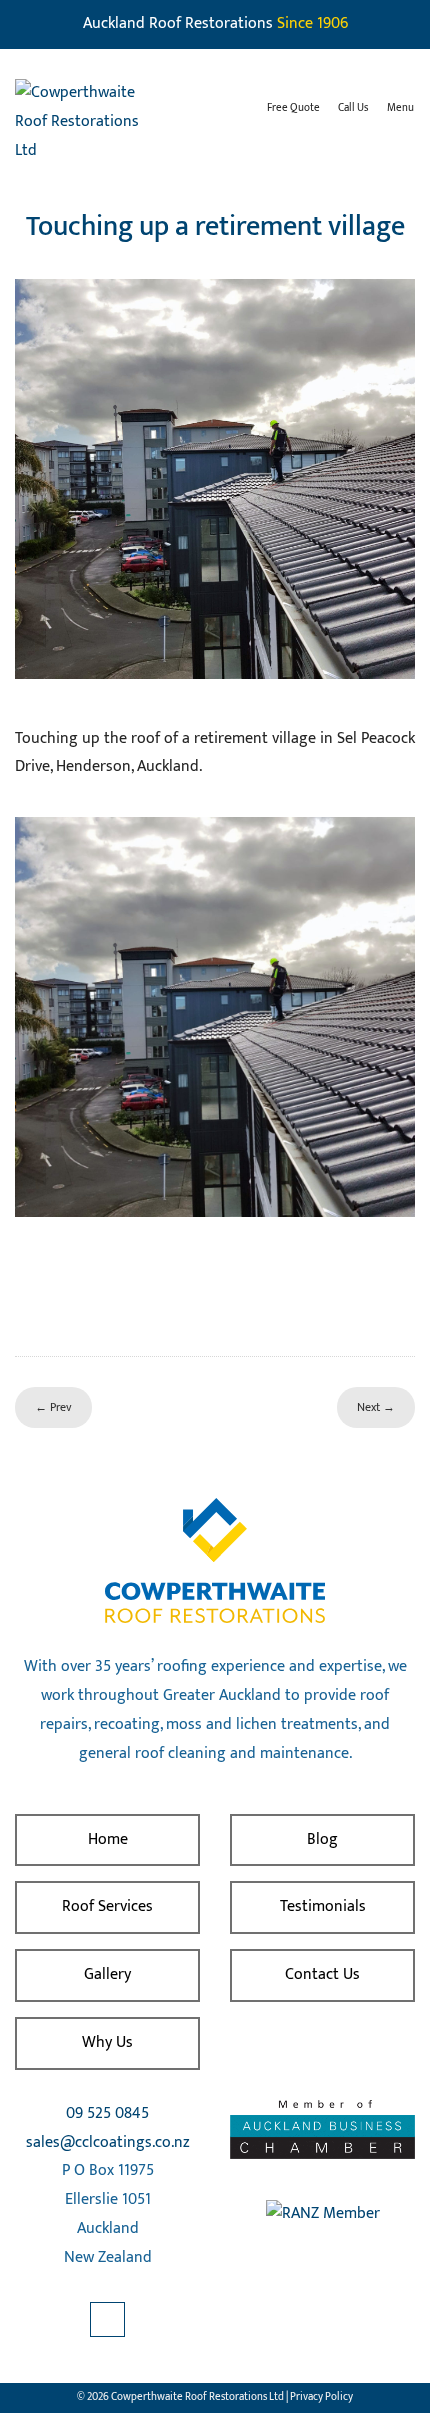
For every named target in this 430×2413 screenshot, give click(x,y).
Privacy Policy (321, 2397)
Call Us (353, 108)
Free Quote (293, 108)
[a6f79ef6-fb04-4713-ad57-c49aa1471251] (215, 1290)
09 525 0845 (107, 2113)
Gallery (107, 1974)
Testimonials (323, 1906)
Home (108, 1839)
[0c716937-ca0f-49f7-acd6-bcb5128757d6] (215, 1246)
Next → (376, 1407)
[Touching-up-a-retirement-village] (215, 1017)
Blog (322, 1839)
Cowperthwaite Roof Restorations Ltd (197, 2397)
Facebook (124, 2316)
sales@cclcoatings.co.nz (108, 2142)
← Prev (53, 1407)
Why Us (107, 2042)
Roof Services (107, 1906)
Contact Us (322, 1974)
